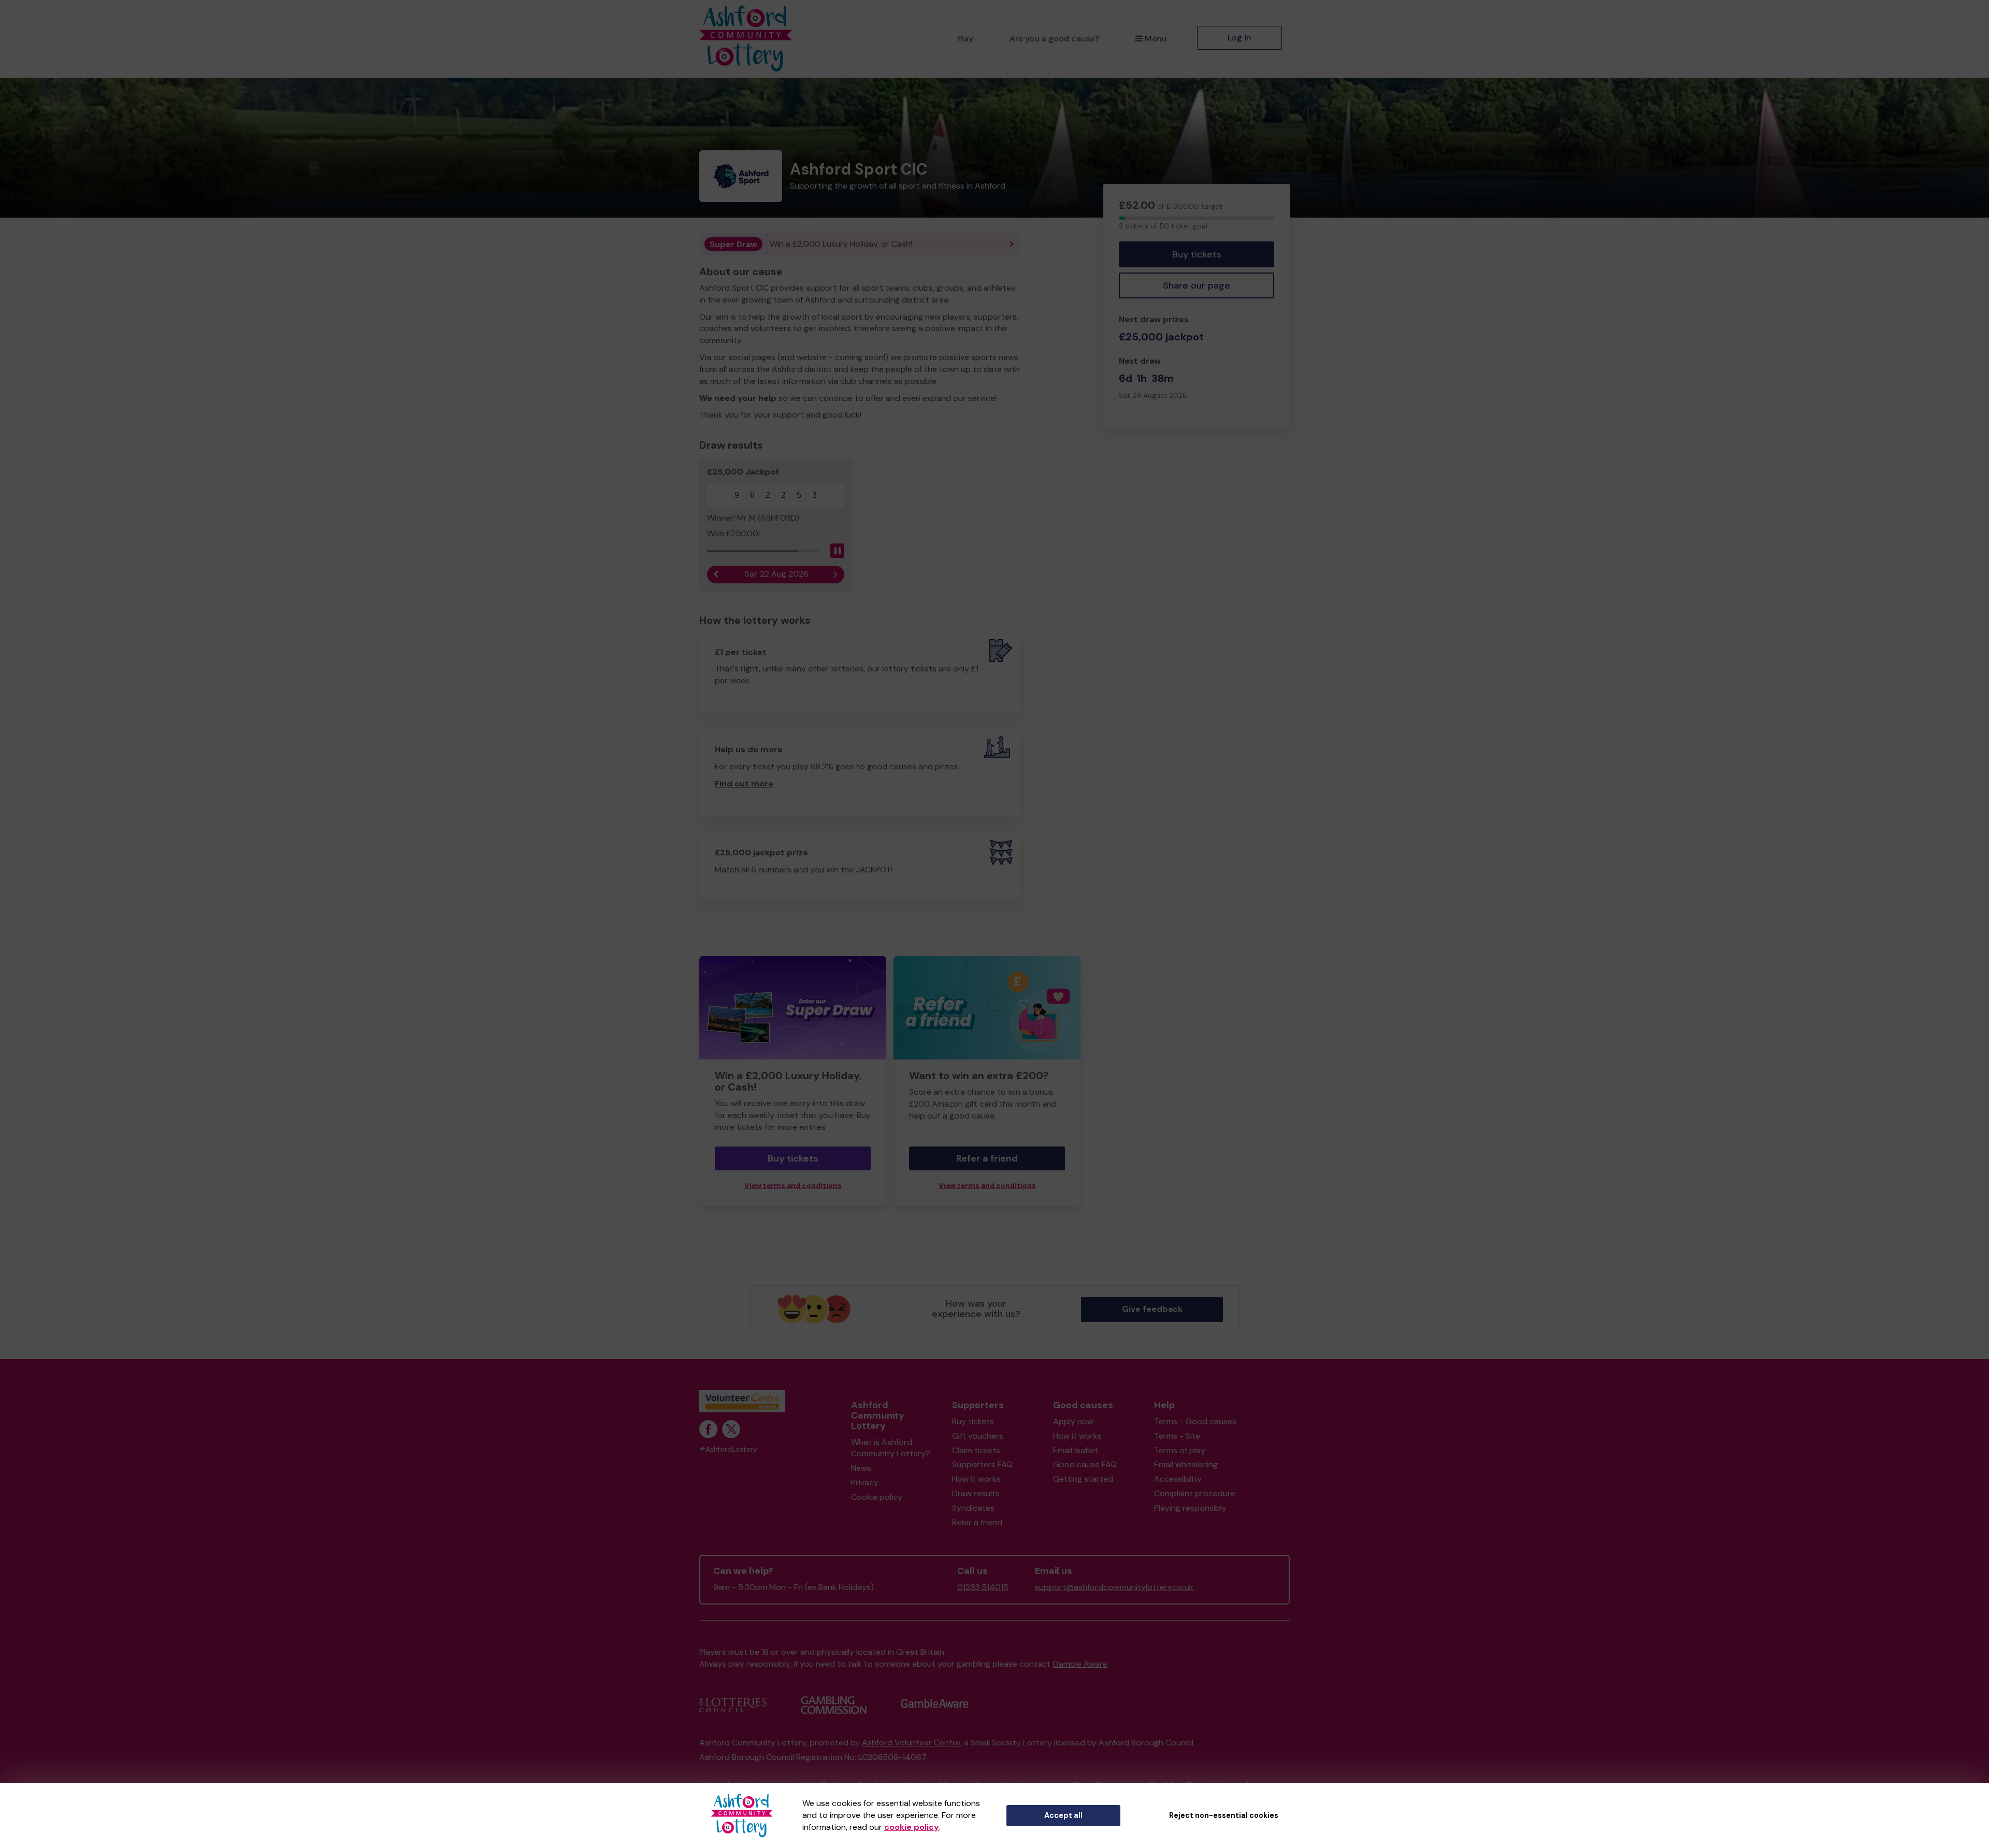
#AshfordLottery (728, 1449)
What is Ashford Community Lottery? (891, 1448)
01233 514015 (983, 1587)
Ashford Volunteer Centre (911, 1743)
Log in (1239, 38)
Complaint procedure (1195, 1493)
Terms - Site (1177, 1436)
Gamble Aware (1080, 1664)
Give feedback (1152, 1309)
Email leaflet (1076, 1450)
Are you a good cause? (1054, 39)
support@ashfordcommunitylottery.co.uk (1114, 1587)
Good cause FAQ (1085, 1464)
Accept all (1063, 1815)
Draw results (976, 1493)
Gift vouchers (978, 1436)
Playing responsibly (1190, 1508)
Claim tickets (976, 1450)
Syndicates (973, 1508)
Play (965, 39)
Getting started (1083, 1479)
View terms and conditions (793, 1186)
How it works (976, 1479)
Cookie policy (877, 1497)
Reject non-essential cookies (1224, 1815)
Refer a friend (987, 1158)
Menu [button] (1156, 39)
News (861, 1468)
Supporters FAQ (982, 1464)
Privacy (865, 1482)
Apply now (1073, 1421)
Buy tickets (1197, 254)
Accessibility (1178, 1479)
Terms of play (1180, 1450)
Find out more (744, 784)
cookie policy (912, 1827)
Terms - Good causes (1195, 1421)
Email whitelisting (1186, 1464)
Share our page (1197, 285)
